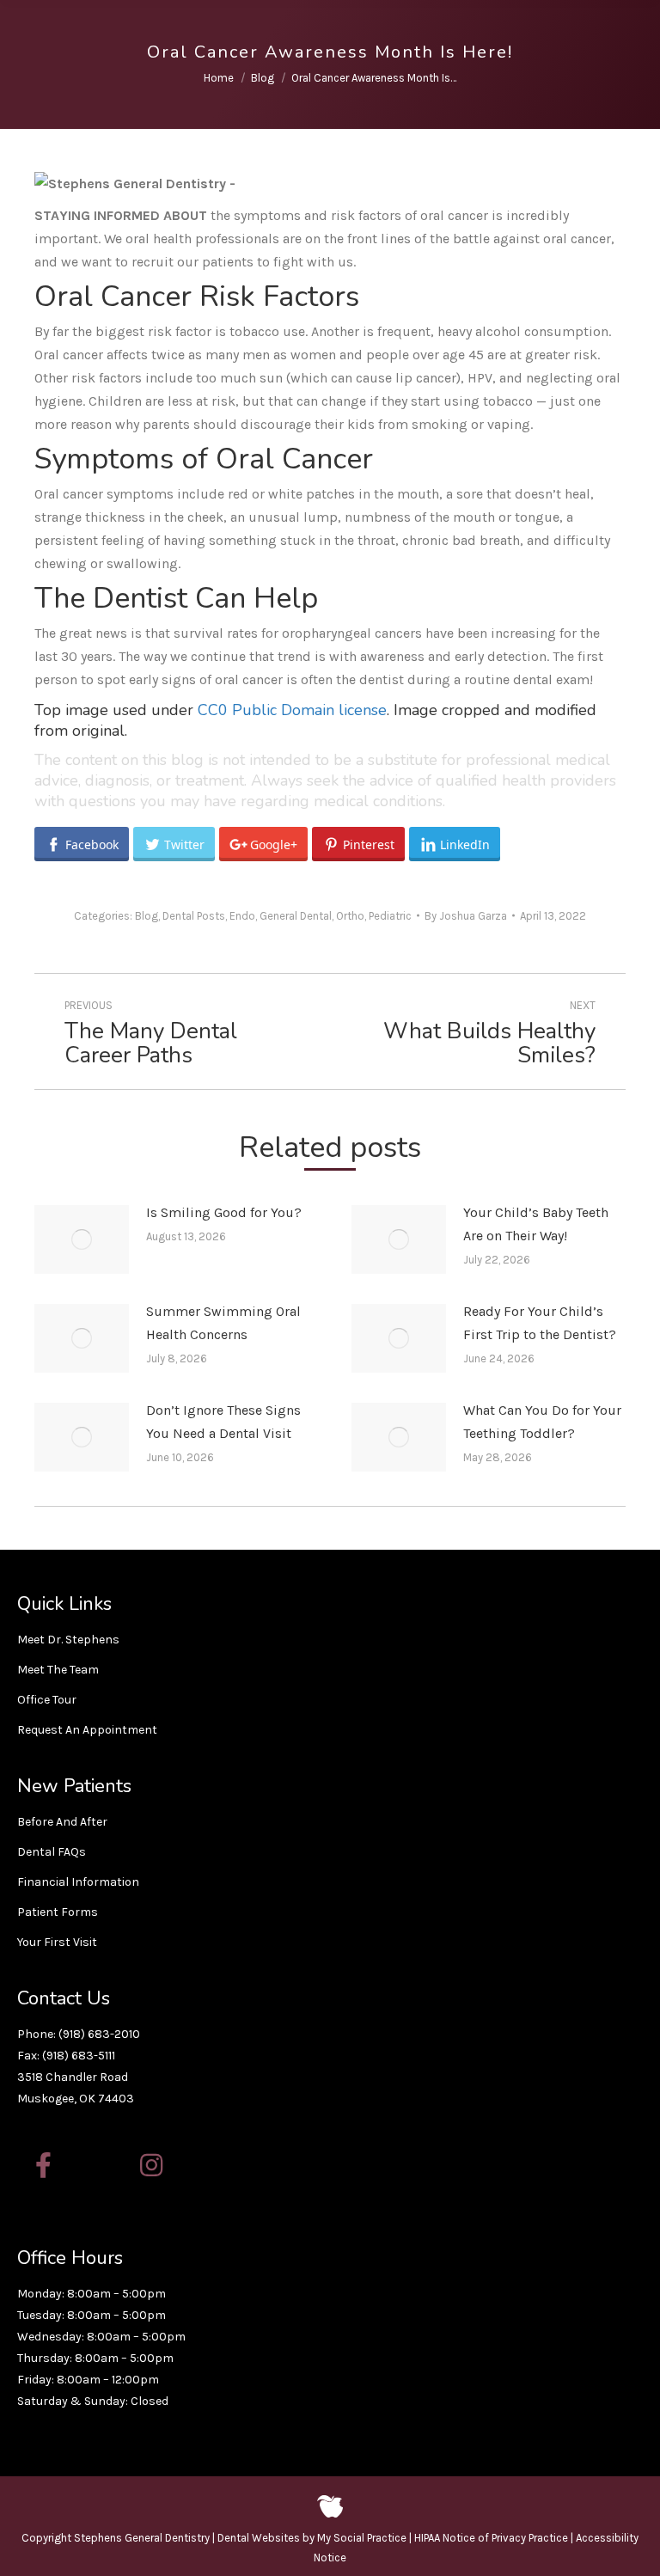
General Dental (296, 916)
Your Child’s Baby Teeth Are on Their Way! (536, 1224)
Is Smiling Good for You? (224, 1212)
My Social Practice (361, 2538)
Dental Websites (259, 2538)
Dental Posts (194, 916)
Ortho (350, 916)
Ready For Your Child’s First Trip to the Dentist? (540, 1323)
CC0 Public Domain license (292, 710)
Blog (147, 916)
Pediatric (390, 916)
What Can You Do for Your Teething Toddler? (542, 1422)
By (466, 916)
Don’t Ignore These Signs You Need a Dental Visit (223, 1422)
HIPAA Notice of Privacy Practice (491, 2538)
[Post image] (82, 1239)
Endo (242, 916)
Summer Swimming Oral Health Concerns (223, 1323)
